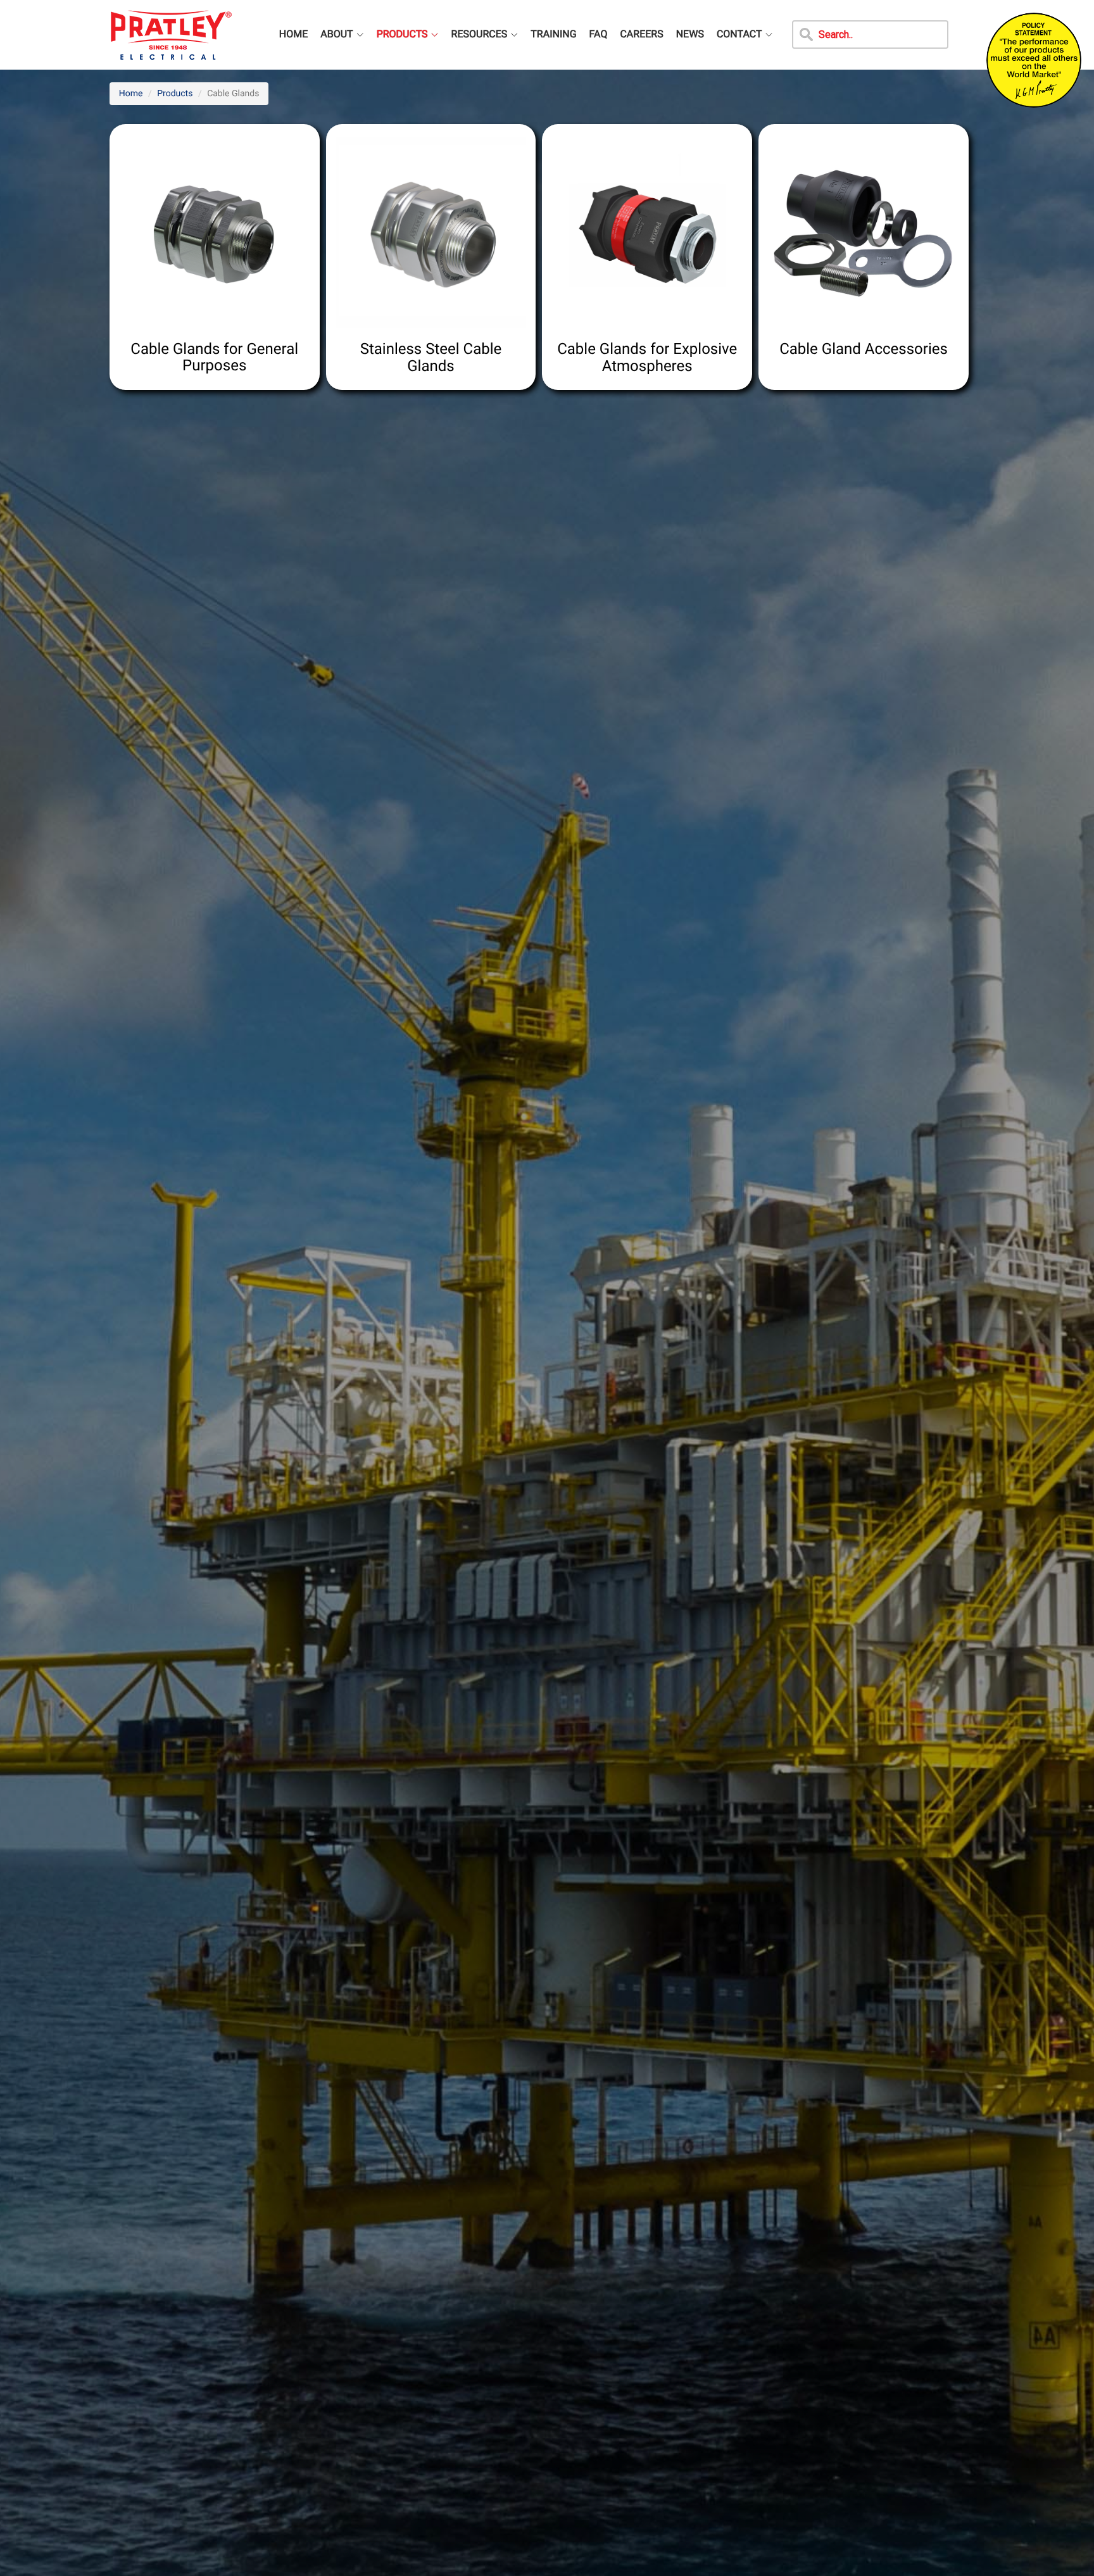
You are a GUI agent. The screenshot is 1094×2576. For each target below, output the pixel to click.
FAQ (599, 34)
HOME (293, 34)
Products (175, 94)
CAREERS (641, 34)
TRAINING (553, 34)
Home (131, 94)
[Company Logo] (171, 25)
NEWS (690, 34)
